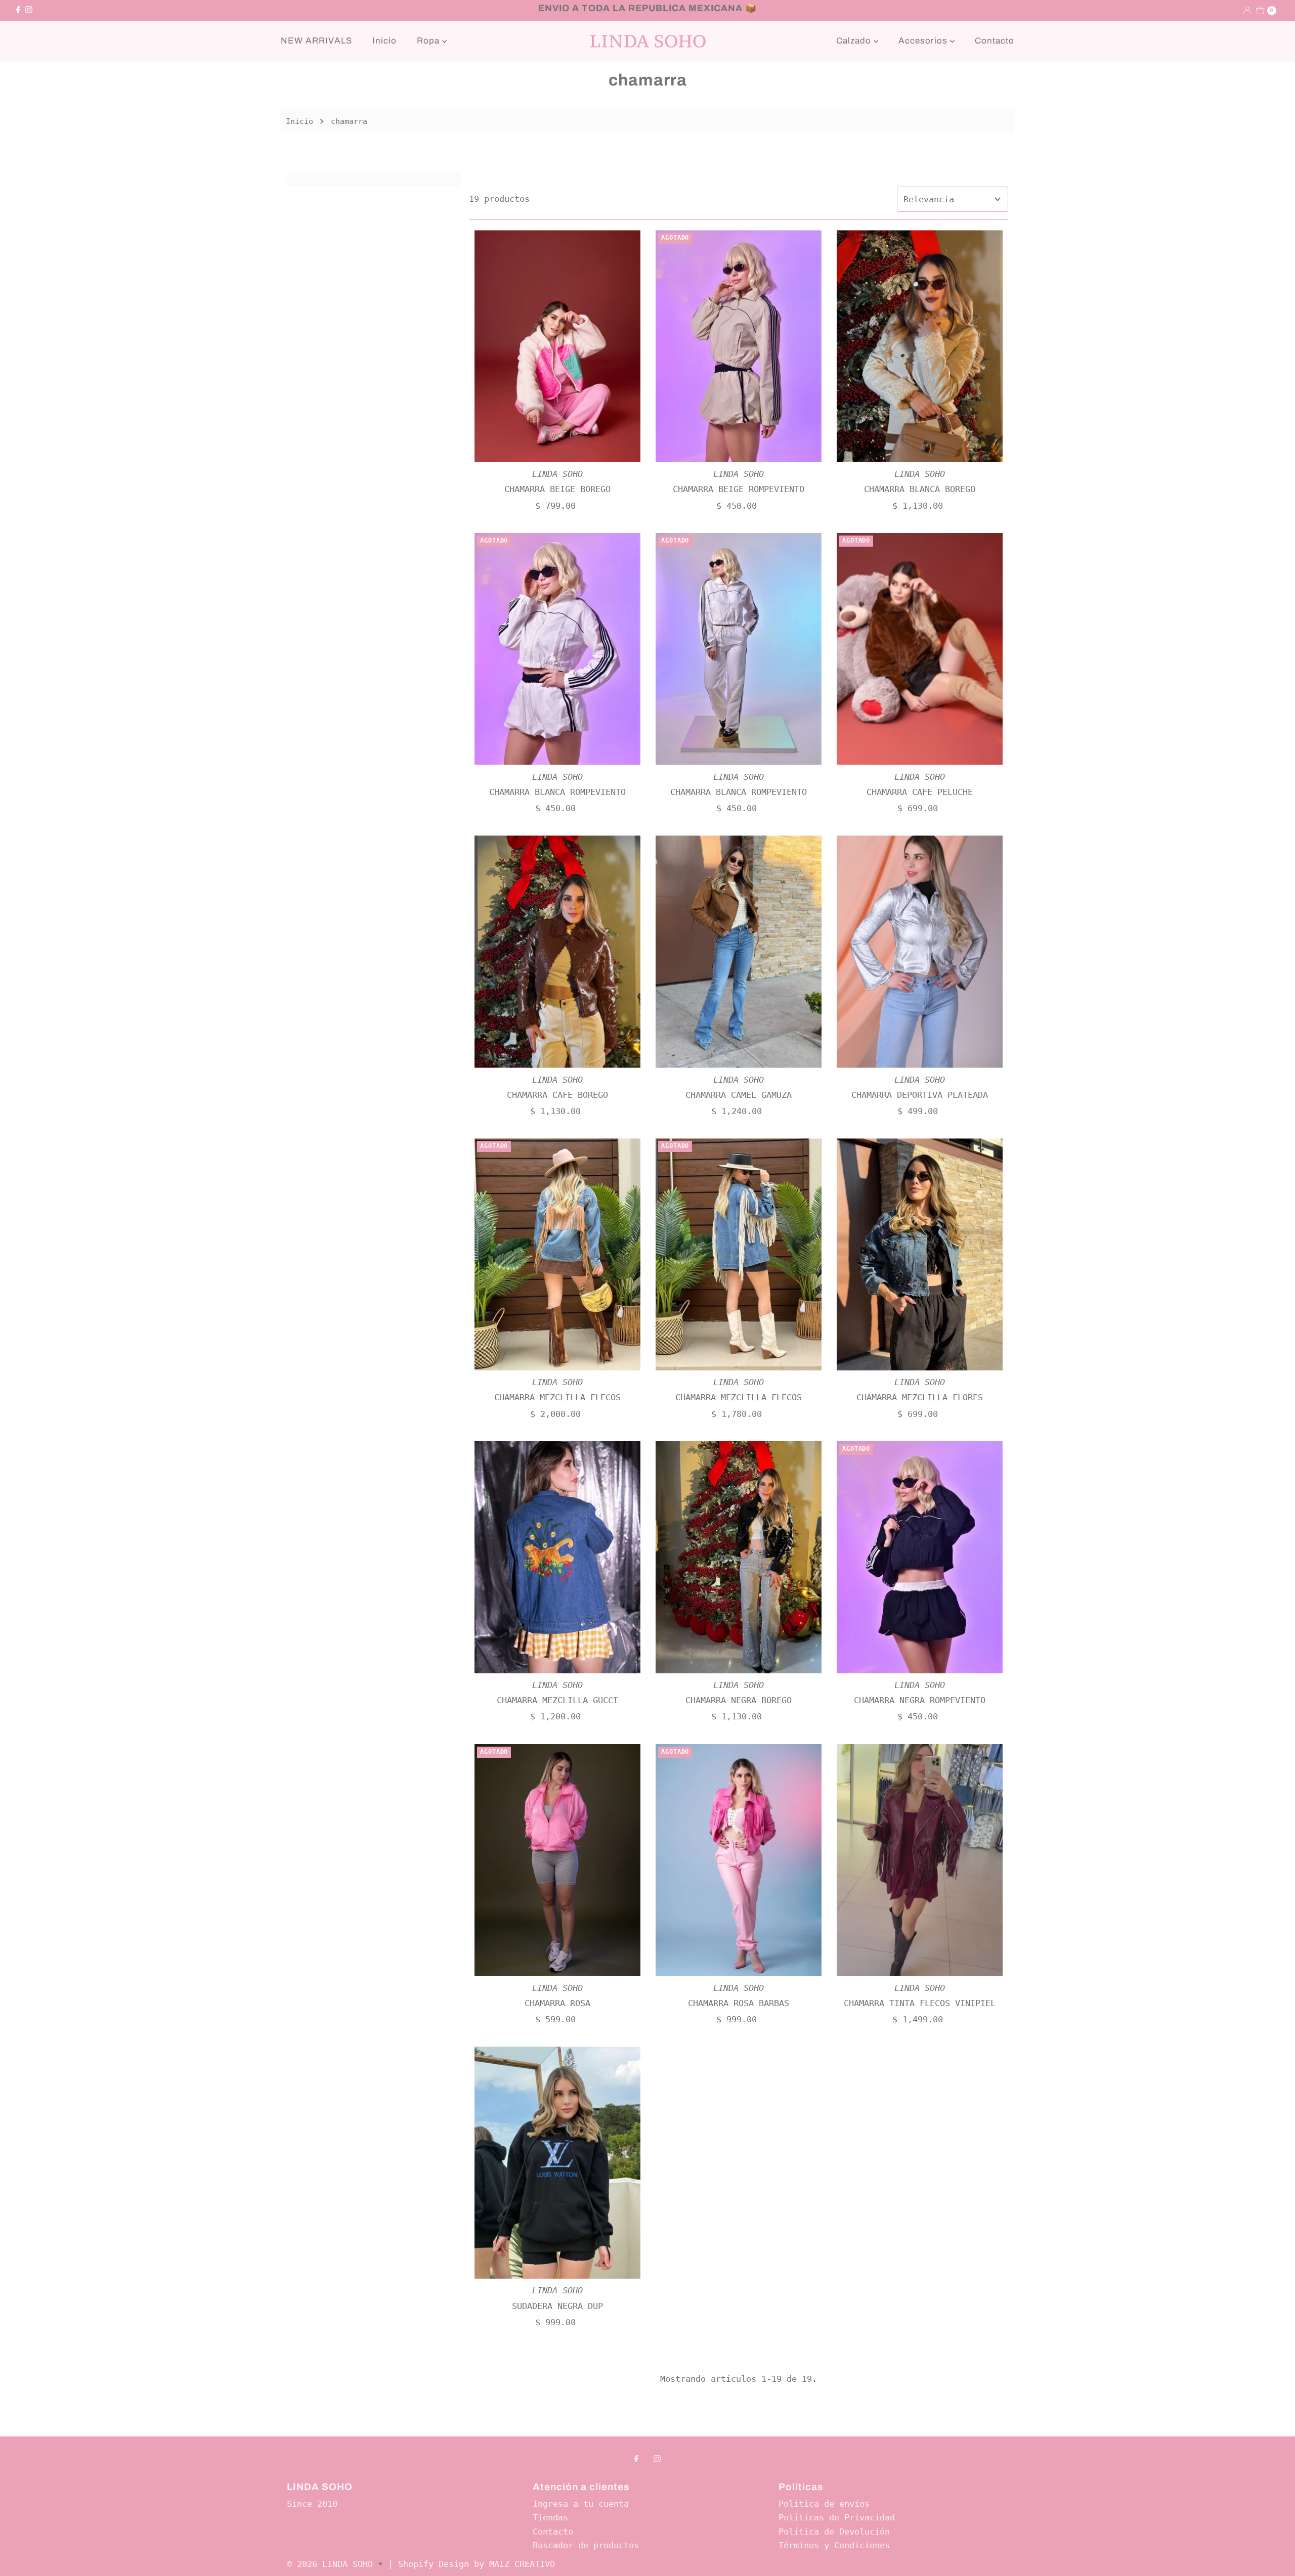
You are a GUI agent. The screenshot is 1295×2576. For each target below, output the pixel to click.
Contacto (995, 41)
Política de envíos (824, 2504)
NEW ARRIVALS (316, 41)
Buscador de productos (586, 2545)
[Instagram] (29, 10)
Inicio (384, 41)
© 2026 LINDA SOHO (330, 2564)
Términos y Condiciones (834, 2545)
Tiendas (550, 2517)
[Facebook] (18, 10)
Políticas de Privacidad (837, 2517)
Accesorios (924, 41)
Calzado (855, 41)
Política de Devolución (834, 2531)
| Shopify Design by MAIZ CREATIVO (471, 2564)
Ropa (429, 41)
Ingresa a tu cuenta (581, 2504)
